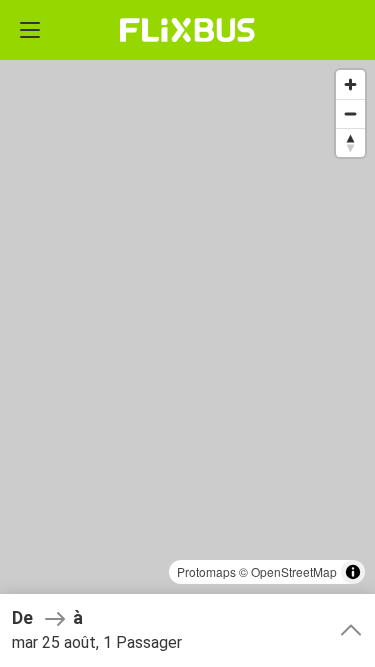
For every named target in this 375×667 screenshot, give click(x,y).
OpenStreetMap (294, 571)
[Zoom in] (350, 84)
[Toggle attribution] (353, 572)
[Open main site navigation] (30, 30)
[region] (187, 333)
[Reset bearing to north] (350, 142)
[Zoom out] (350, 113)
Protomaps (206, 571)
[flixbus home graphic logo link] (187, 30)
